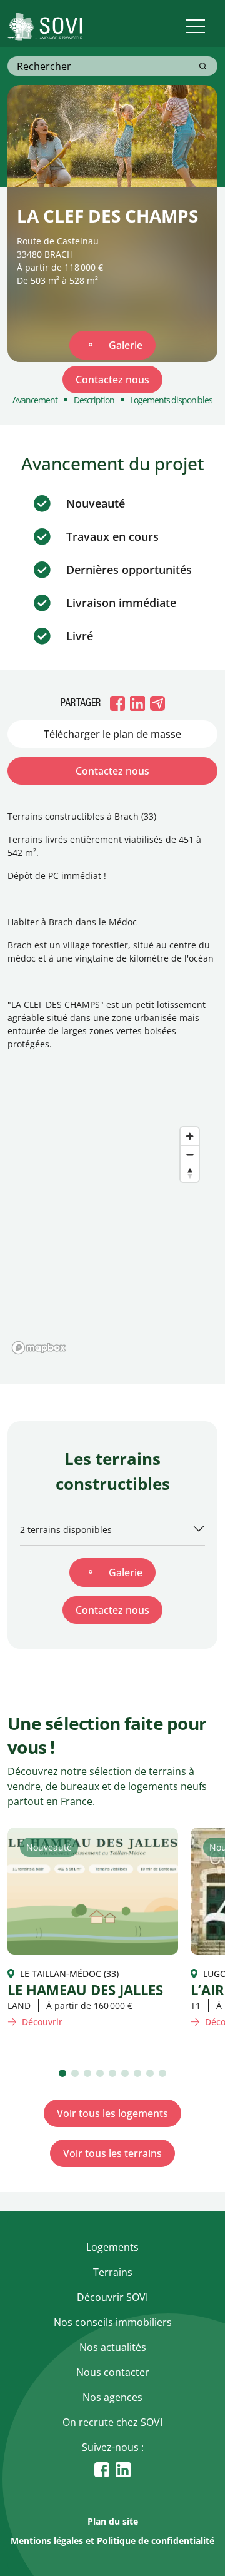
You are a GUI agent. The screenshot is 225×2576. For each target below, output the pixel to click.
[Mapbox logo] (39, 1348)
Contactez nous (112, 380)
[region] (112, 1234)
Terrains (113, 2272)
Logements (112, 2247)
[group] (93, 1928)
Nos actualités (113, 2347)
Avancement (35, 400)
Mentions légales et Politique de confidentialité (112, 2541)
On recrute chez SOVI (112, 2422)
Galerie (126, 345)
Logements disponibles (172, 400)
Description (94, 400)
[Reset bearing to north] (190, 1173)
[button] (62, 2073)
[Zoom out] (190, 1155)
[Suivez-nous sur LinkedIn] (123, 2469)
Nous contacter (113, 2372)
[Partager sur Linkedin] (137, 703)
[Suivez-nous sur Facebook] (102, 2469)
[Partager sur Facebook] (117, 703)
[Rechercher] (203, 66)
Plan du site (113, 2521)
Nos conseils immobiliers (113, 2322)
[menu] (195, 27)
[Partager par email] (157, 703)
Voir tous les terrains (112, 2153)
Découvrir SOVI (112, 2297)
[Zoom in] (190, 1136)
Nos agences (112, 2397)
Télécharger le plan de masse (112, 734)
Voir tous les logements (112, 2113)
